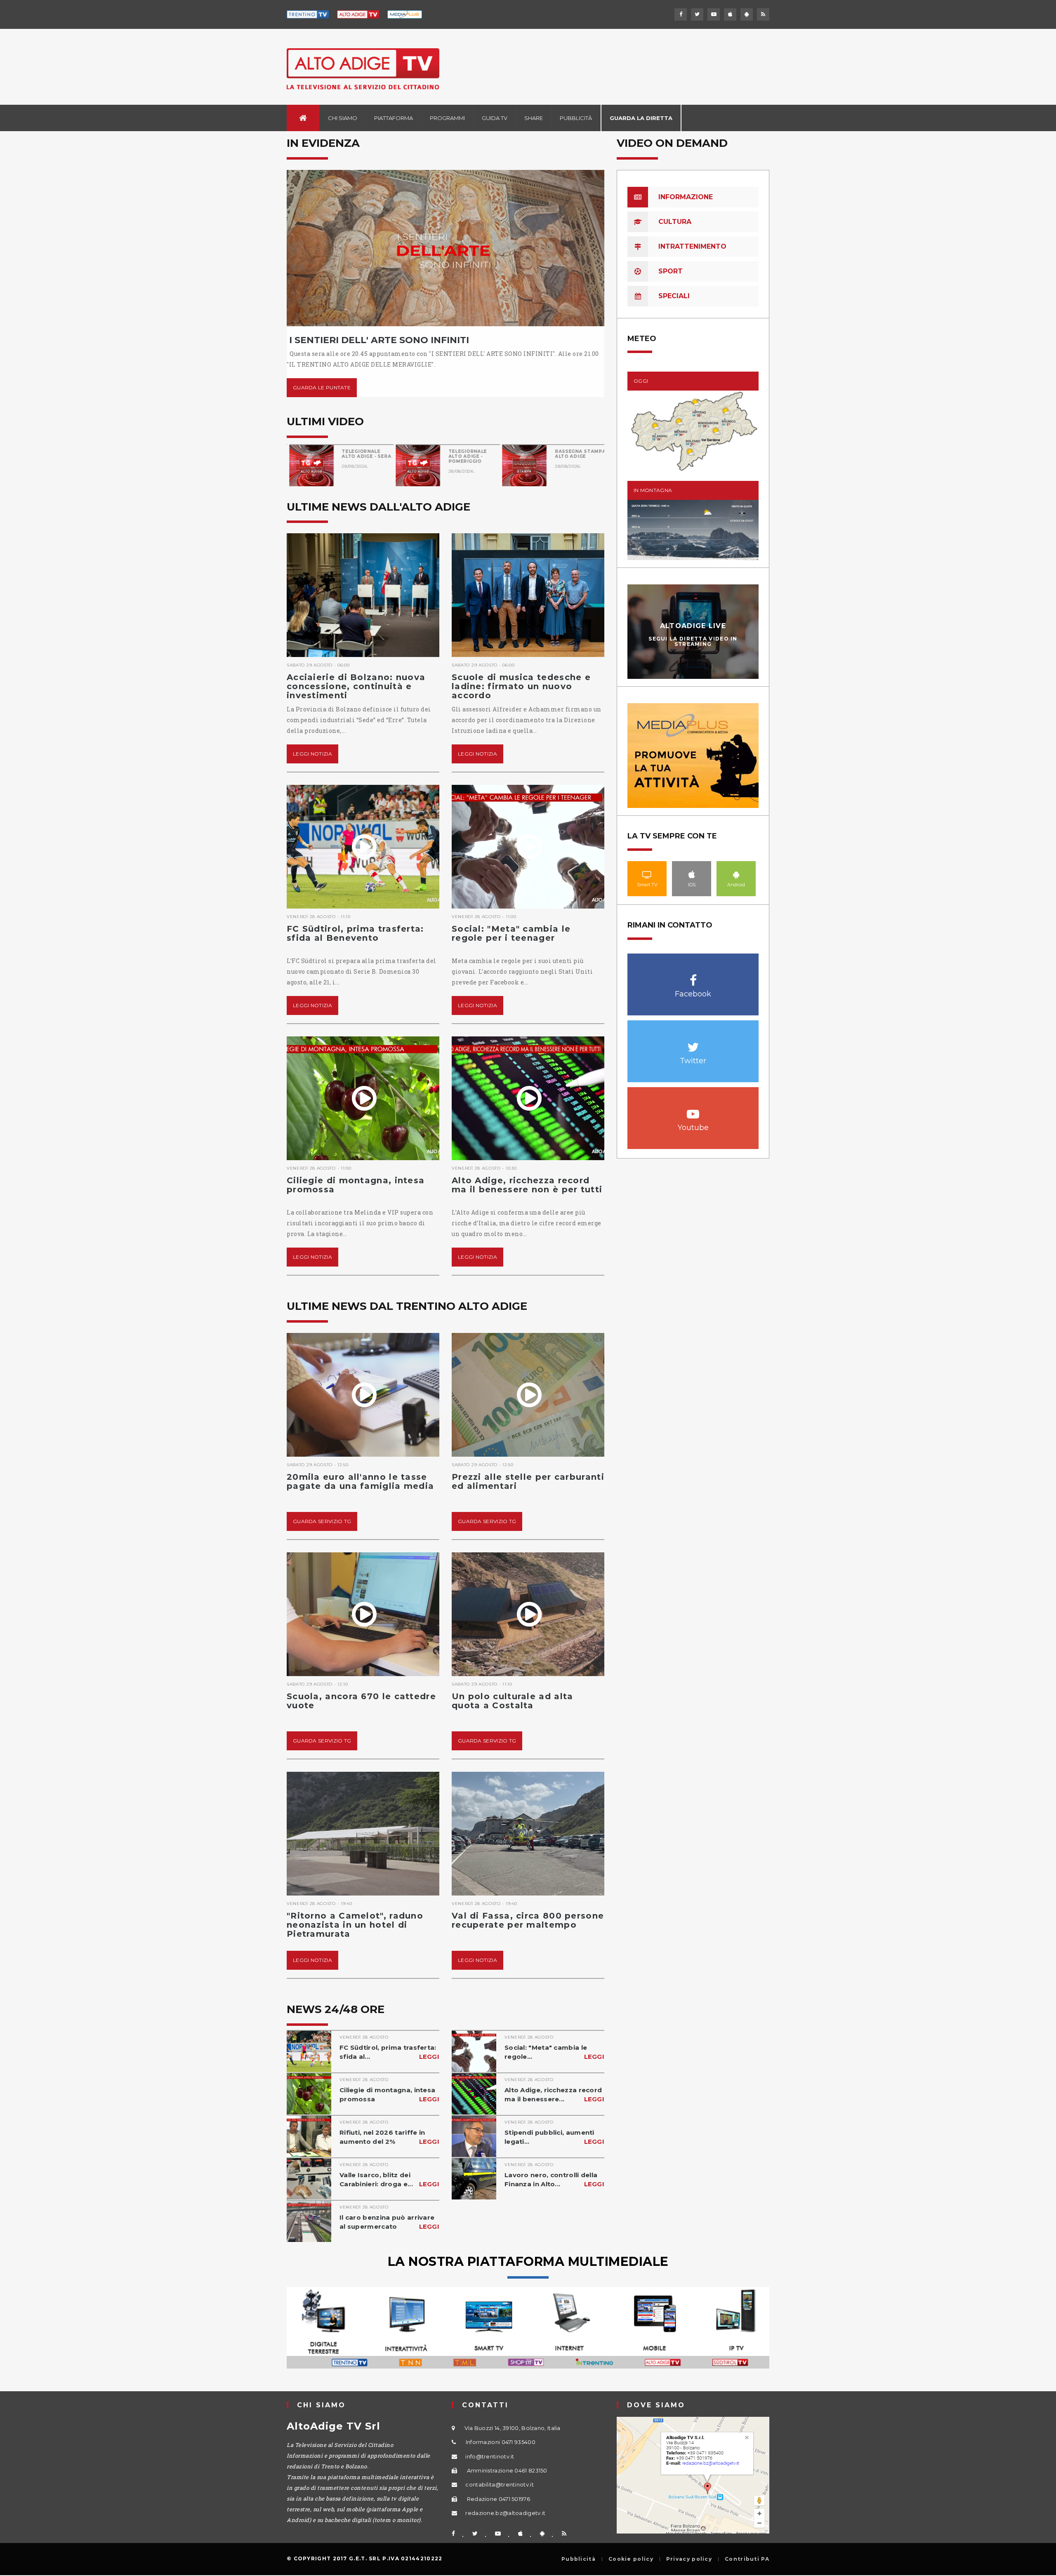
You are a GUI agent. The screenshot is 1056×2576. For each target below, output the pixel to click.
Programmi (447, 118)
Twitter (693, 1043)
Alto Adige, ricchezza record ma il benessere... (554, 2094)
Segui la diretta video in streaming (693, 641)
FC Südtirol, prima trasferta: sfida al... (389, 2052)
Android (736, 874)
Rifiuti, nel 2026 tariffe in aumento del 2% (389, 2137)
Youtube (693, 1110)
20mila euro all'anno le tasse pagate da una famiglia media (360, 1481)
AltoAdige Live (693, 626)
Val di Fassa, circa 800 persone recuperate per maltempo (528, 1920)
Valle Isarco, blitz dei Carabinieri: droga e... (389, 2179)
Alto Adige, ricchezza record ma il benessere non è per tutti (527, 1185)
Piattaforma (394, 118)
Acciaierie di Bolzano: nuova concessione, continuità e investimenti (356, 686)
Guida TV (495, 118)
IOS (692, 874)
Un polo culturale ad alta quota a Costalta (513, 1701)
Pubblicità (576, 118)
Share (534, 118)
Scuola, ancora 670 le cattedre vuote (361, 1701)
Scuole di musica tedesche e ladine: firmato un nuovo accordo (521, 686)
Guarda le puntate (322, 387)
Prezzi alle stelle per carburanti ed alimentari (528, 1481)
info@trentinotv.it (490, 2456)
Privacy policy (689, 2559)
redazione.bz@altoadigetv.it (505, 2513)
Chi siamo (343, 118)
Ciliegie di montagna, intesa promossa (356, 1185)
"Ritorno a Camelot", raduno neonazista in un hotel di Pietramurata (355, 1925)
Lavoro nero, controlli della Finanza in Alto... (554, 2179)
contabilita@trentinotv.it (500, 2484)
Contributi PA (747, 2559)
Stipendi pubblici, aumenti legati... (554, 2137)
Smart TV (647, 874)
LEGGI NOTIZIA (312, 754)
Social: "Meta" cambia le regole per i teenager (511, 933)
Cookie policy (631, 2559)
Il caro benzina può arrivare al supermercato (389, 2222)
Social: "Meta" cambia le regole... (554, 2052)
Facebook (693, 976)
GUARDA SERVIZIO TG (322, 1521)
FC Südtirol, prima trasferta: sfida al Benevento (355, 933)
